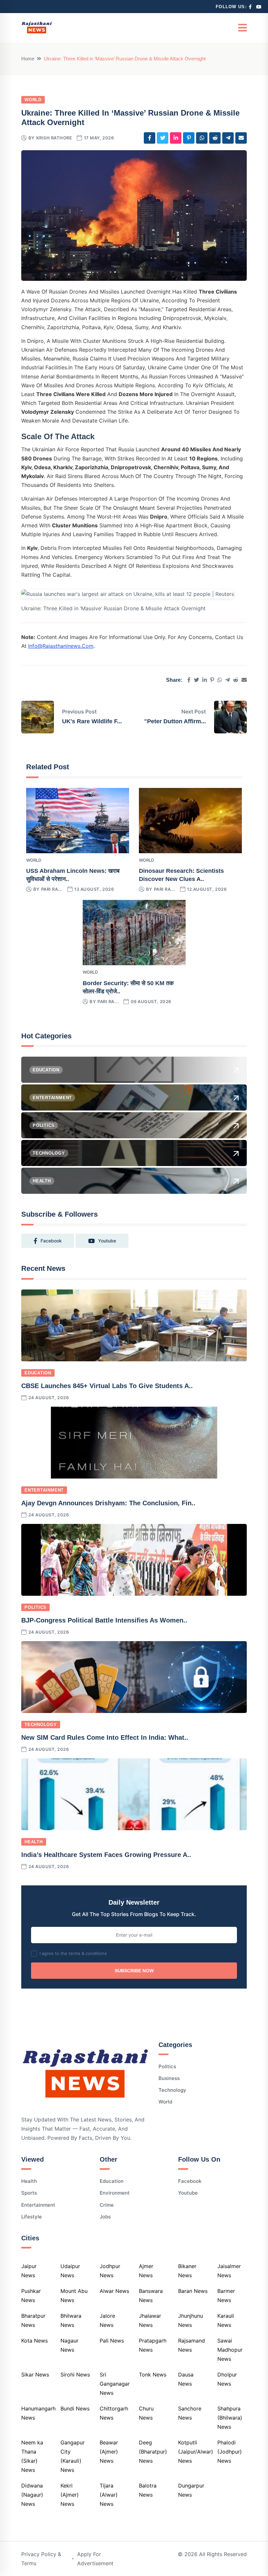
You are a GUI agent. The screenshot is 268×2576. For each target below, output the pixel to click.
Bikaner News (187, 2271)
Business (169, 2078)
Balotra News (148, 2490)
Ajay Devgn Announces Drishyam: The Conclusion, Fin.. (108, 1503)
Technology (41, 1725)
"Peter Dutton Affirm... (175, 721)
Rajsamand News (192, 2345)
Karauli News (226, 2320)
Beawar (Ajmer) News (109, 2452)
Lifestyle (32, 2217)
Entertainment (44, 1490)
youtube (107, 1241)
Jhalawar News (150, 2320)
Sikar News (35, 2375)
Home (28, 59)
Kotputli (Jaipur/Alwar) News (196, 2452)
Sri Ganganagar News (115, 2384)
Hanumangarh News (38, 2413)
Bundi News (75, 2408)
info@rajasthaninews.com (61, 646)
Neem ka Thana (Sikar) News (32, 2456)
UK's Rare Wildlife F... (92, 721)
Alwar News (114, 2291)
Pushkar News (31, 2296)
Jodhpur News (110, 2271)
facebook (51, 1241)
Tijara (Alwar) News (109, 2495)
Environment (115, 2193)
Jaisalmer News (229, 2271)
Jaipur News (29, 2271)
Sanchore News (190, 2413)
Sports (29, 2193)
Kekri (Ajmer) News (70, 2495)
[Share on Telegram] (228, 138)
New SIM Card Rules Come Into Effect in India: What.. (105, 1737)
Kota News (34, 2341)
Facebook (190, 2181)
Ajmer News (146, 2271)
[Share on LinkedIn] (176, 138)
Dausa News (186, 2379)
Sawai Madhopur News (230, 2350)
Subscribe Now (134, 1971)
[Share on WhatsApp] (202, 138)
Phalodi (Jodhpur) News (230, 2452)
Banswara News (151, 2296)
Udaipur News (70, 2271)
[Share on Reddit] (215, 138)
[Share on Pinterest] (189, 138)
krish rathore (54, 138)
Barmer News (226, 2296)
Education (38, 1373)
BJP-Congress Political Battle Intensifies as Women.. (104, 1620)
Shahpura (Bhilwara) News (230, 2418)
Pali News (112, 2341)
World (33, 100)
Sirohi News (75, 2375)
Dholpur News (227, 2379)
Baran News (193, 2291)
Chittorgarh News (114, 2413)
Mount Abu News (74, 2296)
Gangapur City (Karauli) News (73, 2456)
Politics (35, 1607)
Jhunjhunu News (191, 2320)
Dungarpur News (191, 2490)
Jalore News (107, 2320)
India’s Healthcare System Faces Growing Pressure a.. (106, 1855)
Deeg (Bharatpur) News (153, 2452)
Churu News (146, 2413)
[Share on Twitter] (163, 138)
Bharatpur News (33, 2320)
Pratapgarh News (153, 2345)
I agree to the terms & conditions (73, 1953)
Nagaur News (69, 2345)
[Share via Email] (241, 138)
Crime (107, 2205)
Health (34, 1842)
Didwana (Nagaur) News (32, 2495)
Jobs (105, 2217)
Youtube (188, 2193)
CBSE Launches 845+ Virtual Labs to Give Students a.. (107, 1386)
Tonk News (153, 2375)
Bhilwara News (71, 2320)
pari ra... (52, 889)
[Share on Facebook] (150, 138)
